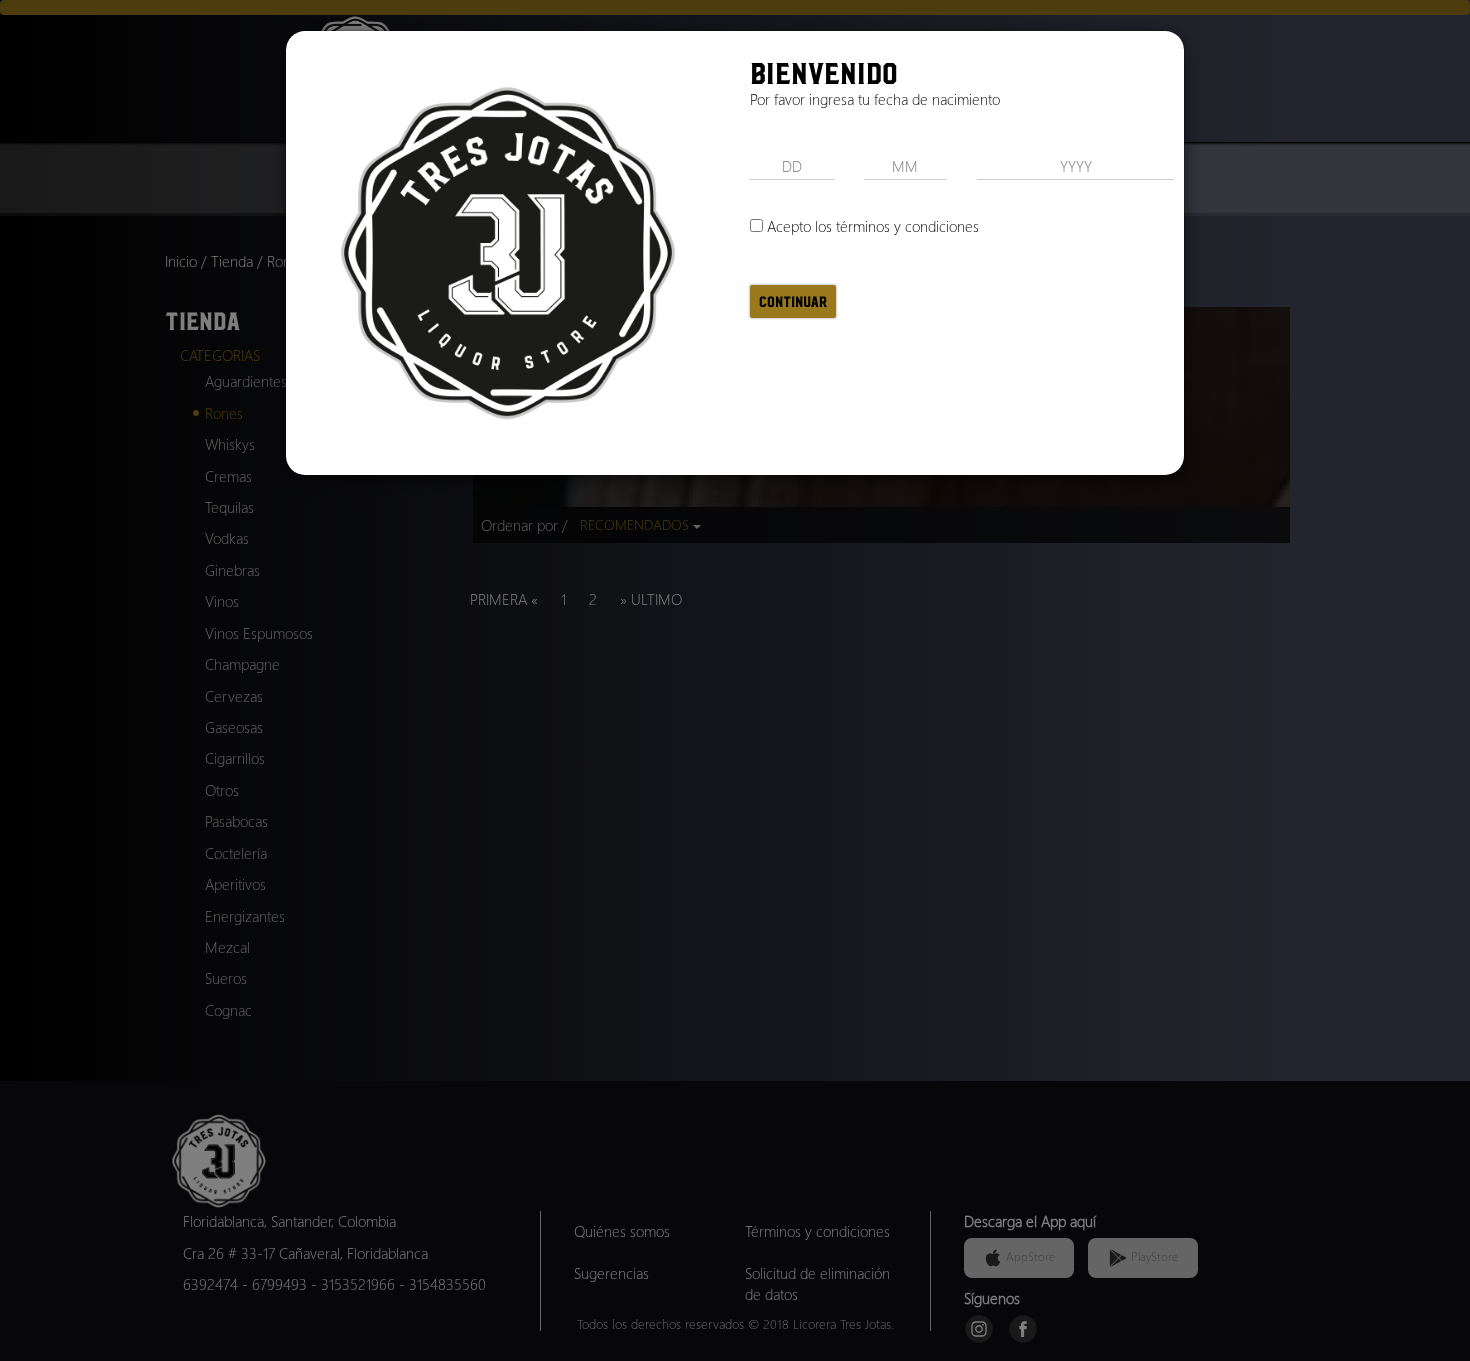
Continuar (793, 301)
